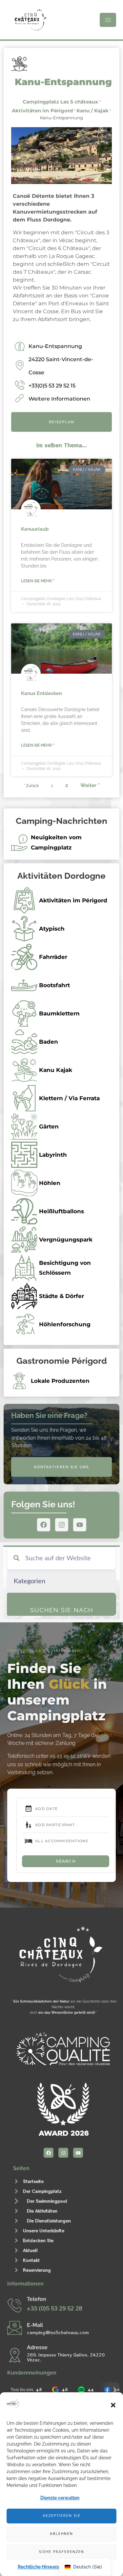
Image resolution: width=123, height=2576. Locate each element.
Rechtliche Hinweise (40, 2567)
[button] (113, 2405)
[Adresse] (15, 2355)
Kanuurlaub (35, 529)
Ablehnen (61, 2534)
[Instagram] (62, 1525)
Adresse (37, 2347)
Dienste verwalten (60, 2498)
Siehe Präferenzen (62, 2552)
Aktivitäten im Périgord (42, 111)
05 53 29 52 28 (66, 1756)
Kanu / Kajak (92, 111)
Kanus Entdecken (41, 693)
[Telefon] (15, 2305)
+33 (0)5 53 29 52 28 (54, 2308)
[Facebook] (44, 1525)
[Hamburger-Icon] (108, 20)
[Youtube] (80, 1525)
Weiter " (90, 785)
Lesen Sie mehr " (38, 581)
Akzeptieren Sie (62, 2516)
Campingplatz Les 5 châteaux (60, 102)
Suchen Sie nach (62, 1610)
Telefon (37, 2299)
